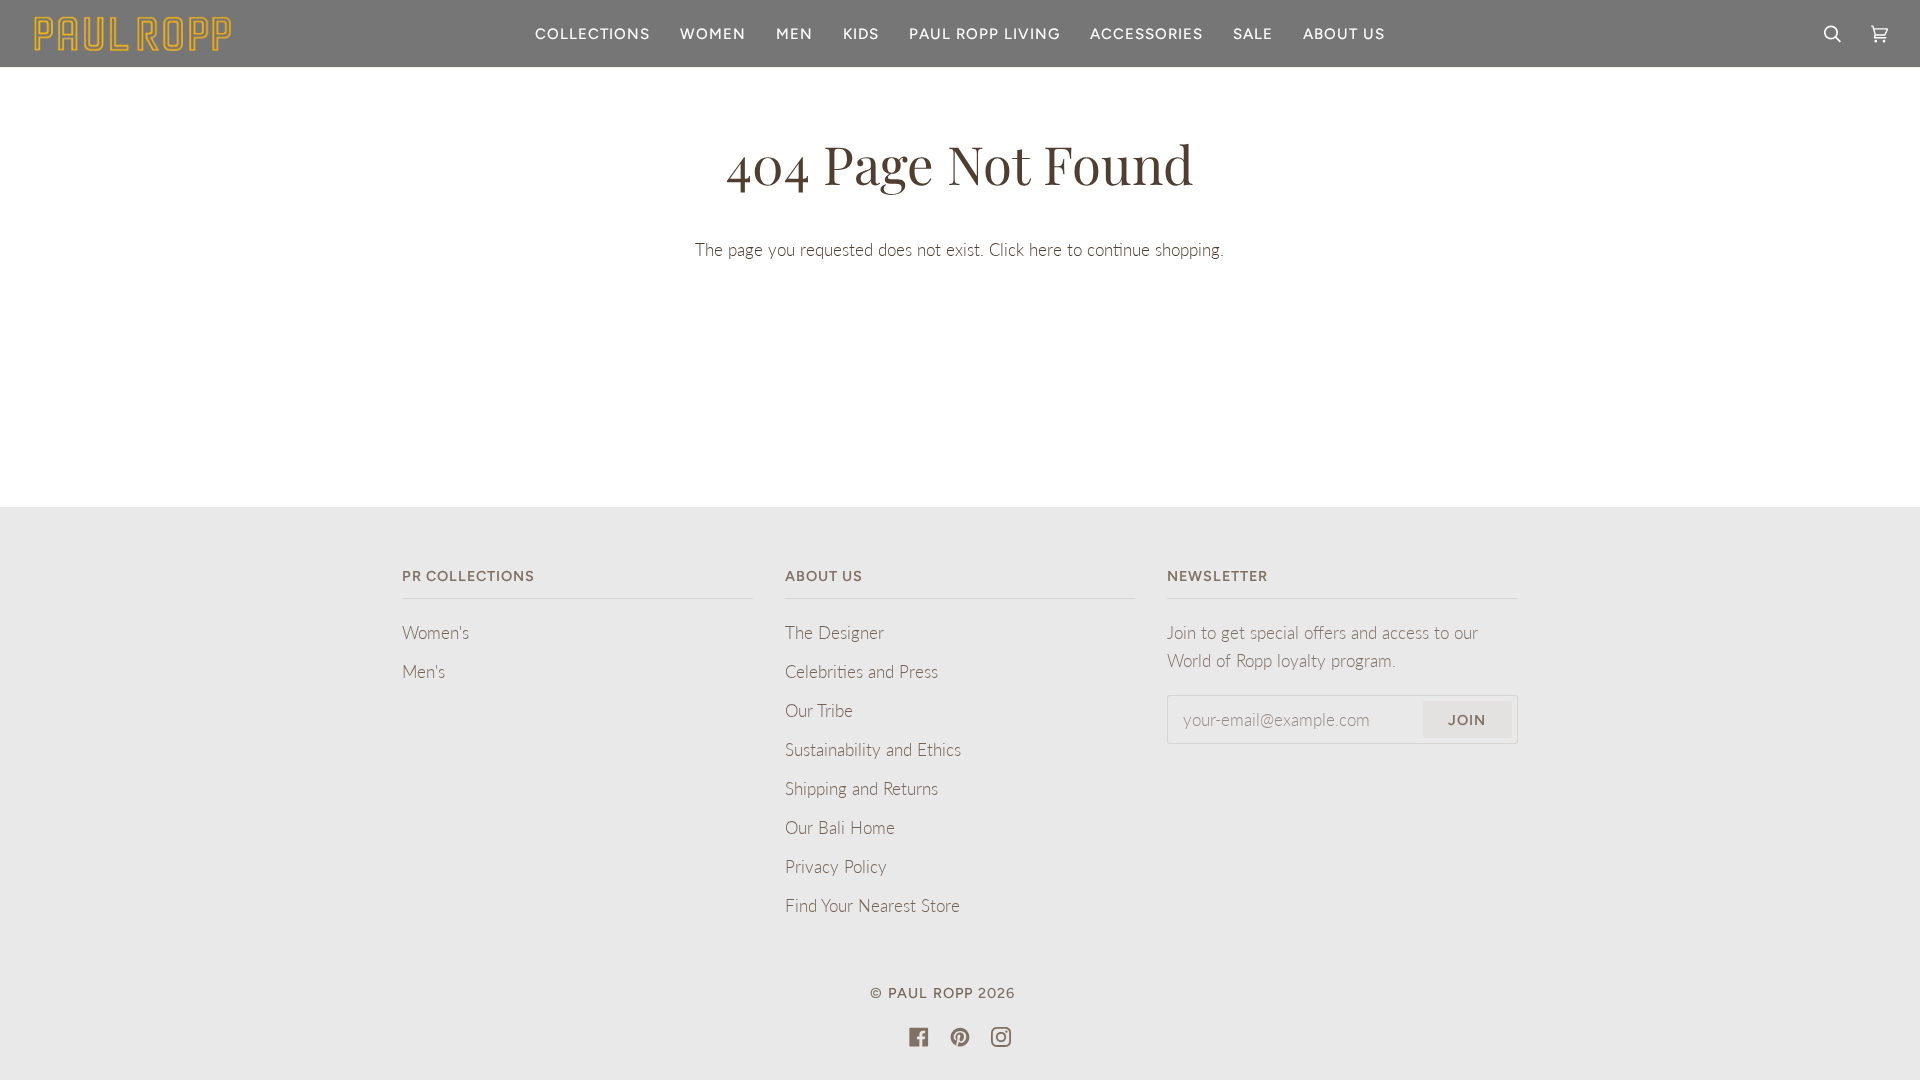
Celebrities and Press (861, 671)
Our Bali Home (840, 827)
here (1045, 249)
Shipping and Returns (861, 788)
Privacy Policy (836, 866)
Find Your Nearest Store (872, 905)
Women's (435, 632)
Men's (423, 671)
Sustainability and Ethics (873, 749)
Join (1467, 720)
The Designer (834, 632)
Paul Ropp (930, 993)
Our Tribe (819, 710)
